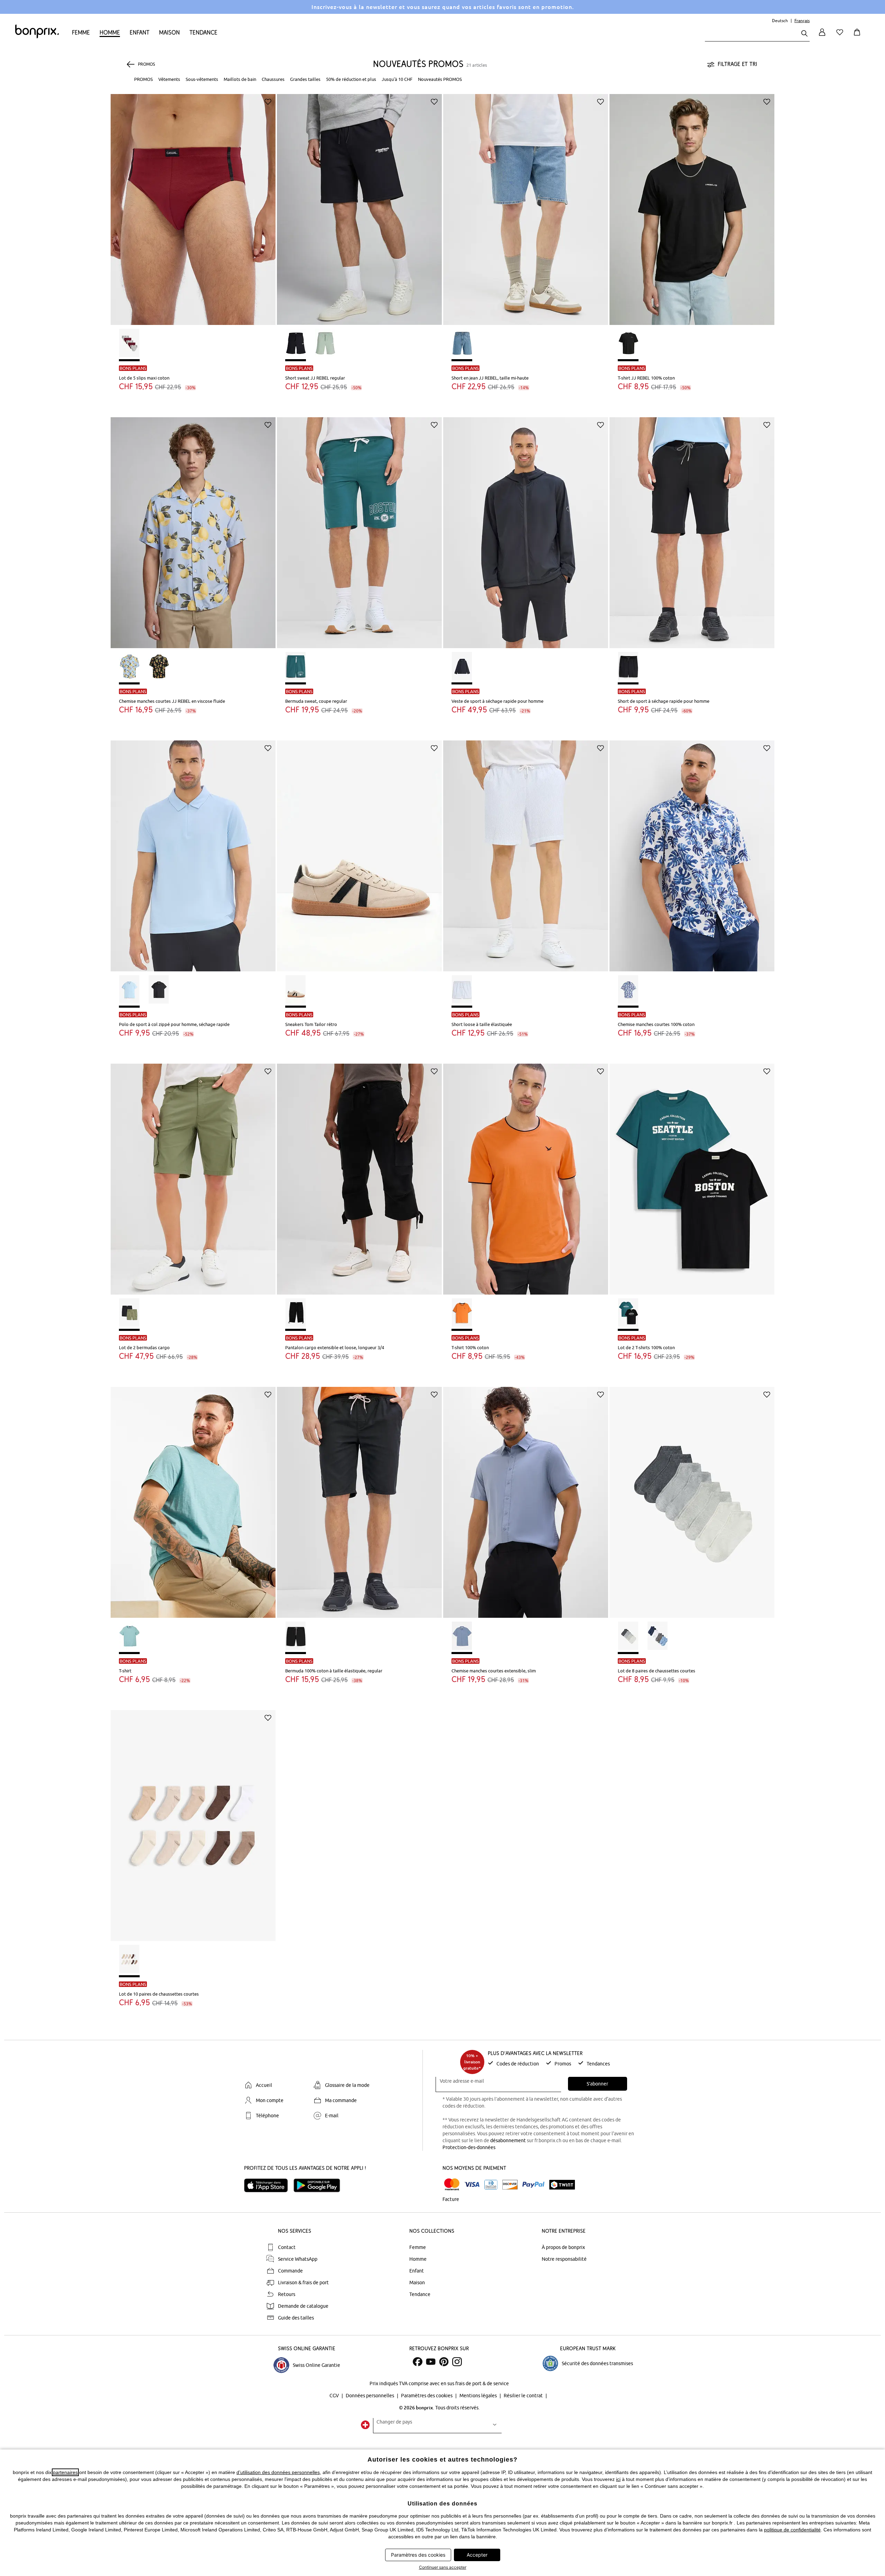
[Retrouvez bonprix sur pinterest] (444, 2362)
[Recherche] (804, 34)
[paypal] (533, 2185)
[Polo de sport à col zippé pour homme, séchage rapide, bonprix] (193, 851)
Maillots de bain (240, 79)
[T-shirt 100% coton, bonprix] (526, 1174)
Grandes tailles (305, 79)
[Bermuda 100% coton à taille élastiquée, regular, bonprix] (359, 1497)
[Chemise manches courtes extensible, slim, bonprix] (526, 1497)
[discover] (510, 2185)
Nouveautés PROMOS (440, 79)
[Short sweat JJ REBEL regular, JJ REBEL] (359, 204)
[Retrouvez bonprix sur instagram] (457, 2362)
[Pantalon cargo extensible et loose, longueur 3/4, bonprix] (359, 1174)
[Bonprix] (37, 37)
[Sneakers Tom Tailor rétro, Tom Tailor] (359, 851)
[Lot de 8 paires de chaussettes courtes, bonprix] (692, 1497)
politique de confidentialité (792, 2530)
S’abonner (597, 2084)
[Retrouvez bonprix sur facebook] (418, 2362)
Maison (169, 32)
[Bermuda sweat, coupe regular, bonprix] (359, 528)
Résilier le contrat (524, 2396)
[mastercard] (452, 2185)
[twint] (562, 2185)
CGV (335, 2396)
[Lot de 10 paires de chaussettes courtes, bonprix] (193, 1820)
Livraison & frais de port (303, 2283)
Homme (110, 32)
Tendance (203, 32)
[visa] (472, 2185)
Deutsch (780, 21)
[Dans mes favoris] (268, 102)
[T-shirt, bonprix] (193, 1497)
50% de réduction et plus (351, 79)
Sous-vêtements (202, 79)
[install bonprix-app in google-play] (320, 2185)
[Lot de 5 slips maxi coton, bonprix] (193, 204)
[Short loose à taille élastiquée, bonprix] (526, 851)
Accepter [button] (477, 2555)
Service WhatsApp (298, 2259)
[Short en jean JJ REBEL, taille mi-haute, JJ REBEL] (526, 204)
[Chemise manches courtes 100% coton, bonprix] (692, 851)
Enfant (139, 32)
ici (618, 2479)
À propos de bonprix (563, 2247)
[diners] (491, 2185)
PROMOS (143, 79)
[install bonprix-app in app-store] (269, 2185)
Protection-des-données (469, 2147)
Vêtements (169, 79)
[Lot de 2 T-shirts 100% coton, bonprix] (692, 1174)
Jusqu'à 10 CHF (397, 79)
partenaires (65, 2472)
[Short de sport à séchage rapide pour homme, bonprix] (692, 528)
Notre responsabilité (564, 2259)
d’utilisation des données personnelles (278, 2472)
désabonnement (508, 2140)
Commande (290, 2271)
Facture (451, 2199)
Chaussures (273, 79)
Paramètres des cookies (427, 2396)
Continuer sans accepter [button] (443, 2567)
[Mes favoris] (841, 36)
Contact (287, 2247)
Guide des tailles (296, 2318)
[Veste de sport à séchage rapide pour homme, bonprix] (526, 528)
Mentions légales (479, 2396)
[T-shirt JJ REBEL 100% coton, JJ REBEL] (692, 204)
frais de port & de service (482, 2383)
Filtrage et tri (737, 64)
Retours (287, 2294)
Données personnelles (370, 2396)
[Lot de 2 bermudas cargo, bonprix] (193, 1174)
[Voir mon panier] (858, 36)
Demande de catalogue (303, 2306)
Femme (81, 32)
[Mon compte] (822, 36)
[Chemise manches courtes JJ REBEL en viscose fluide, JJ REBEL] (193, 528)
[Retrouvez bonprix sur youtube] (431, 2362)
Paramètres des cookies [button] (418, 2555)
